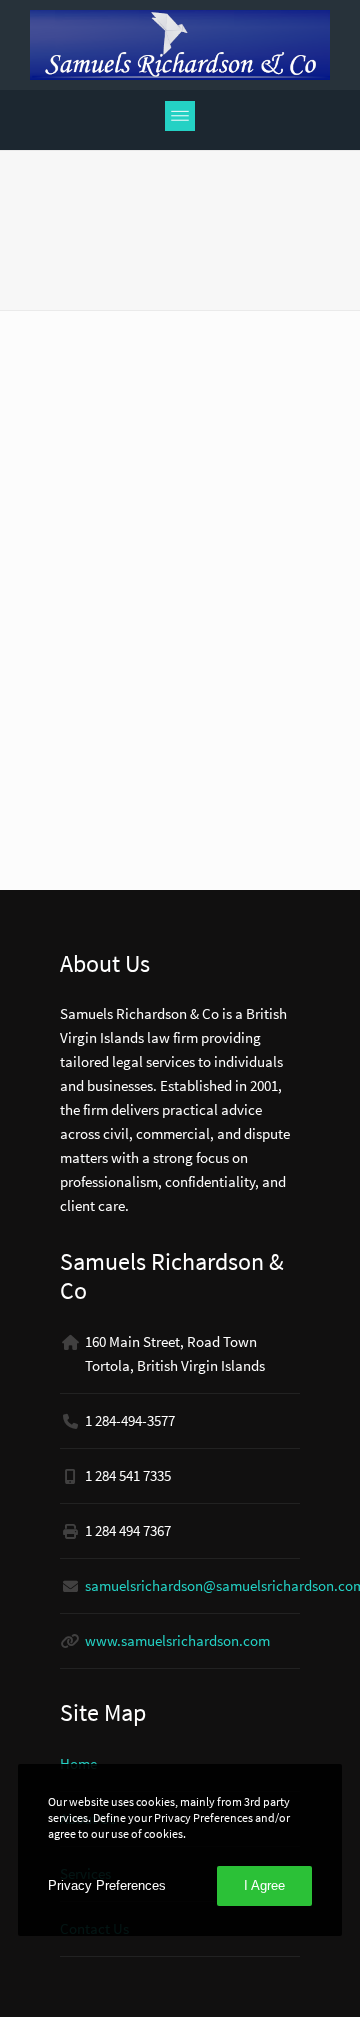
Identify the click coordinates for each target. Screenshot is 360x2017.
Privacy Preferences (107, 1885)
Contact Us (94, 1928)
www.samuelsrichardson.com (177, 1640)
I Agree (264, 1885)
